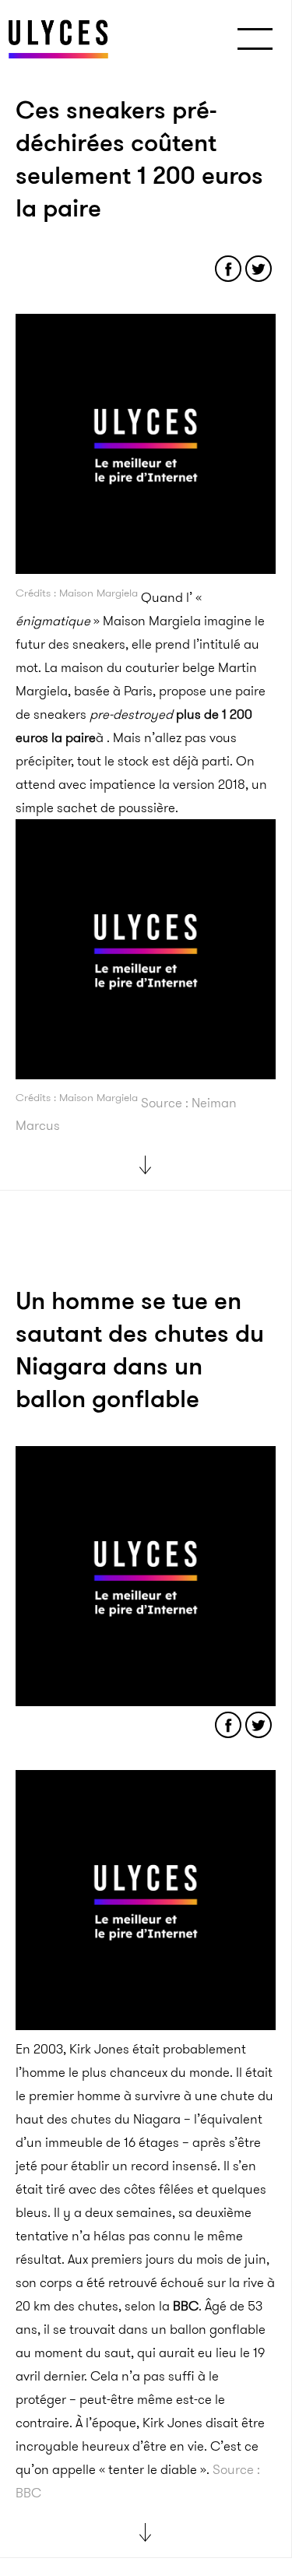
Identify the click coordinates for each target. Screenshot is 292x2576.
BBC (186, 2306)
